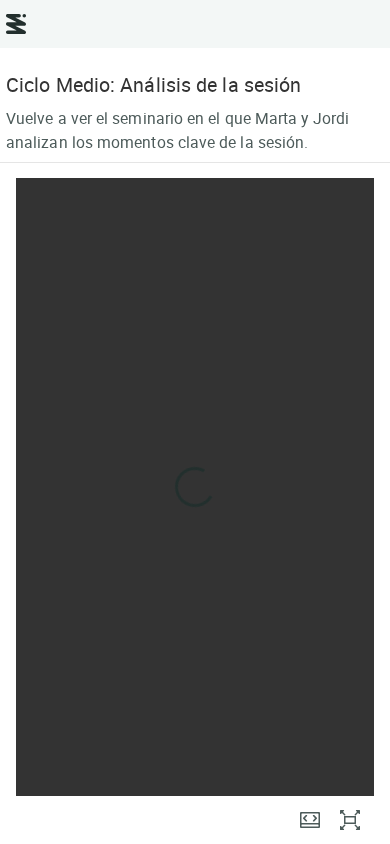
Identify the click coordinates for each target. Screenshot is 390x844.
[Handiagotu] (350, 820)
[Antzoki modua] (310, 820)
